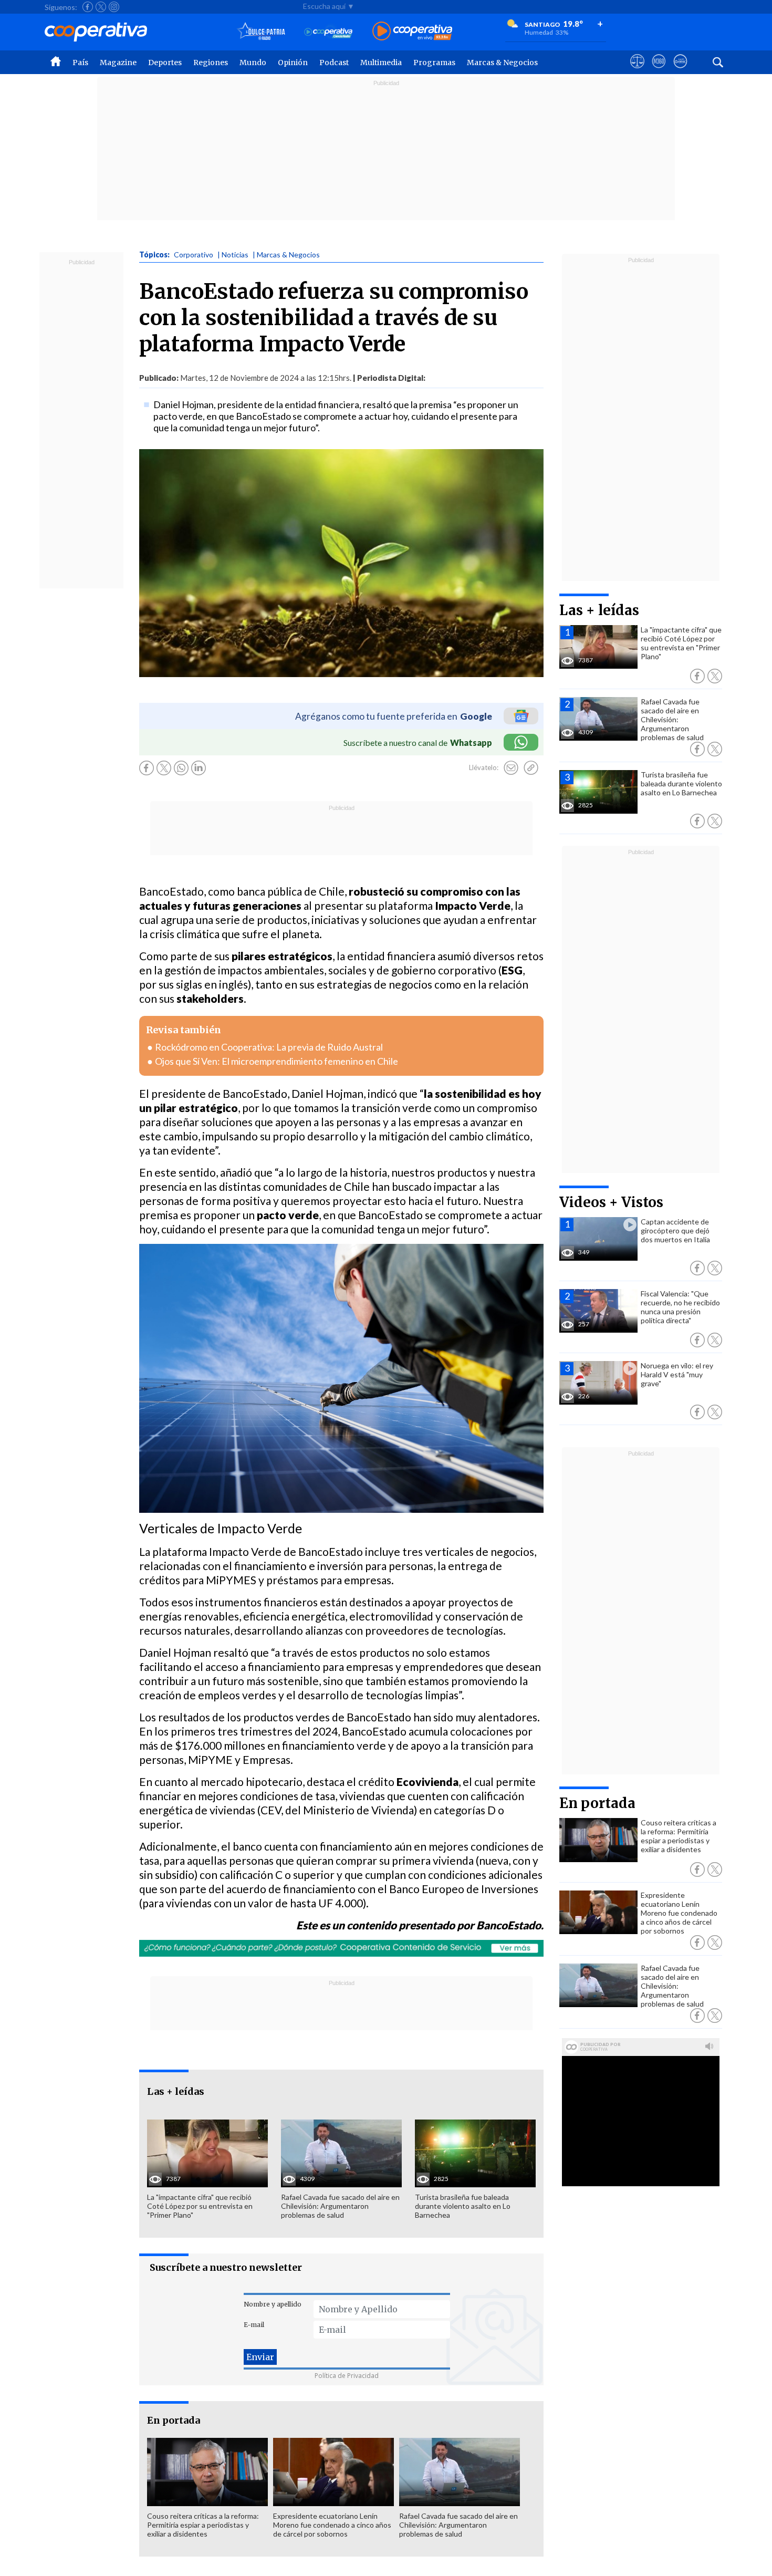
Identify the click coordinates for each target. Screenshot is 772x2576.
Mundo (253, 63)
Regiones (211, 63)
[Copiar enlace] (531, 768)
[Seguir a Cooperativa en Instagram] (114, 7)
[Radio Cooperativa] (412, 32)
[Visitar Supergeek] (680, 71)
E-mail (254, 2325)
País (80, 63)
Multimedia (381, 63)
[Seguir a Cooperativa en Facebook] (88, 7)
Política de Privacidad (347, 2376)
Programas (434, 63)
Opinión (293, 63)
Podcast (334, 63)
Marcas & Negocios (502, 63)
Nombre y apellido (273, 2304)
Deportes (165, 63)
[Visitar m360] (659, 71)
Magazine (118, 63)
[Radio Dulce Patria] (261, 32)
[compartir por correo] (511, 768)
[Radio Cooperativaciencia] (328, 32)
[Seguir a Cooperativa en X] (101, 7)
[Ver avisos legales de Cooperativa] (637, 71)
